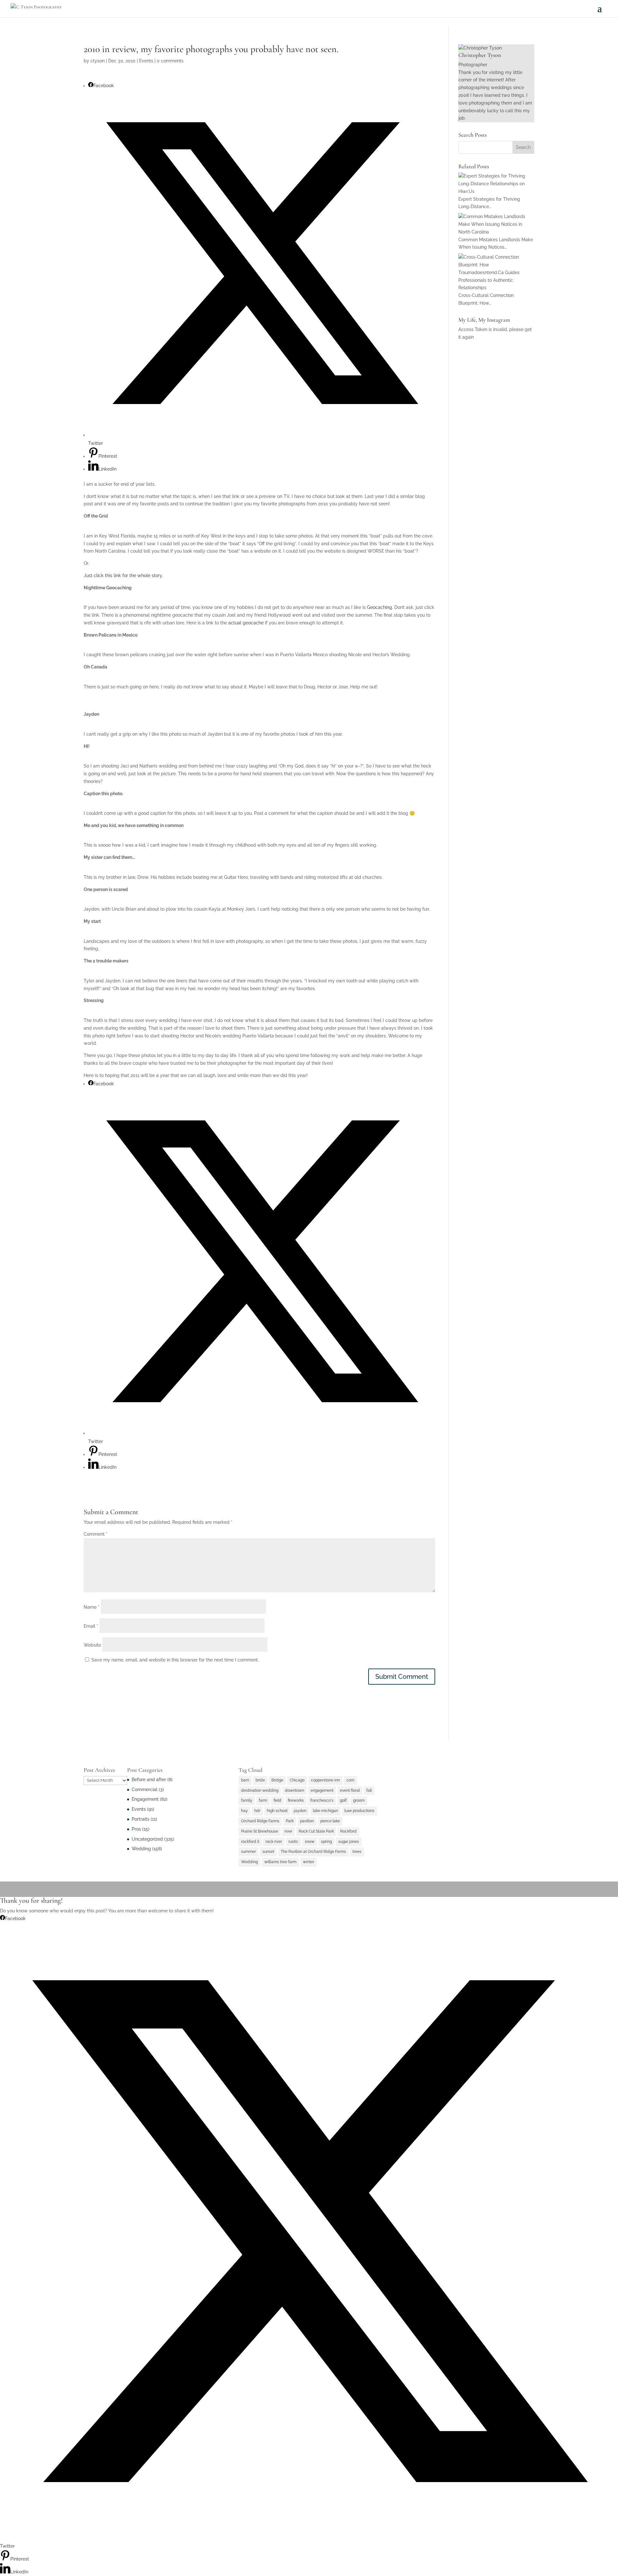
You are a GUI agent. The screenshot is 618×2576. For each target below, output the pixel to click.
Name (92, 1607)
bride (260, 1780)
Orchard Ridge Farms (260, 1821)
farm (263, 1800)
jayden (300, 1811)
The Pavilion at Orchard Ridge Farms (313, 1852)
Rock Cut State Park (316, 1831)
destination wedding (260, 1790)
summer (248, 1852)
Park (290, 1821)
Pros (136, 1829)
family (247, 1800)
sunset (268, 1852)
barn (245, 1780)
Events (146, 61)
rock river (274, 1842)
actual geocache (246, 623)
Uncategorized (147, 1839)
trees (357, 1852)
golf (343, 1800)
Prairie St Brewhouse (260, 1831)
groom (359, 1800)
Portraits (140, 1819)
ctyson (98, 61)
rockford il (250, 1842)
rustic (293, 1842)
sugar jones (349, 1842)
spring (326, 1842)
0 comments (170, 61)
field (277, 1800)
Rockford (348, 1831)
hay (244, 1811)
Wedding (141, 1849)
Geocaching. (380, 607)
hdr (257, 1811)
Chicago (297, 1780)
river (288, 1831)
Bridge (277, 1780)
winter (309, 1862)
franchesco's (322, 1800)
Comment (96, 1534)
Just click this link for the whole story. (123, 575)
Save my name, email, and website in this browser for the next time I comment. (175, 1660)
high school (277, 1811)
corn (350, 1780)
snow (310, 1842)
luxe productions (359, 1811)
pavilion (307, 1821)
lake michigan (325, 1811)
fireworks (296, 1800)
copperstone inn (325, 1780)
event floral (350, 1790)
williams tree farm (280, 1862)
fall (369, 1790)
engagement (322, 1790)
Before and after (149, 1780)
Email (91, 1626)
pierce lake (330, 1821)
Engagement (145, 1799)
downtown (295, 1790)
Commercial (145, 1789)
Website (92, 1645)
